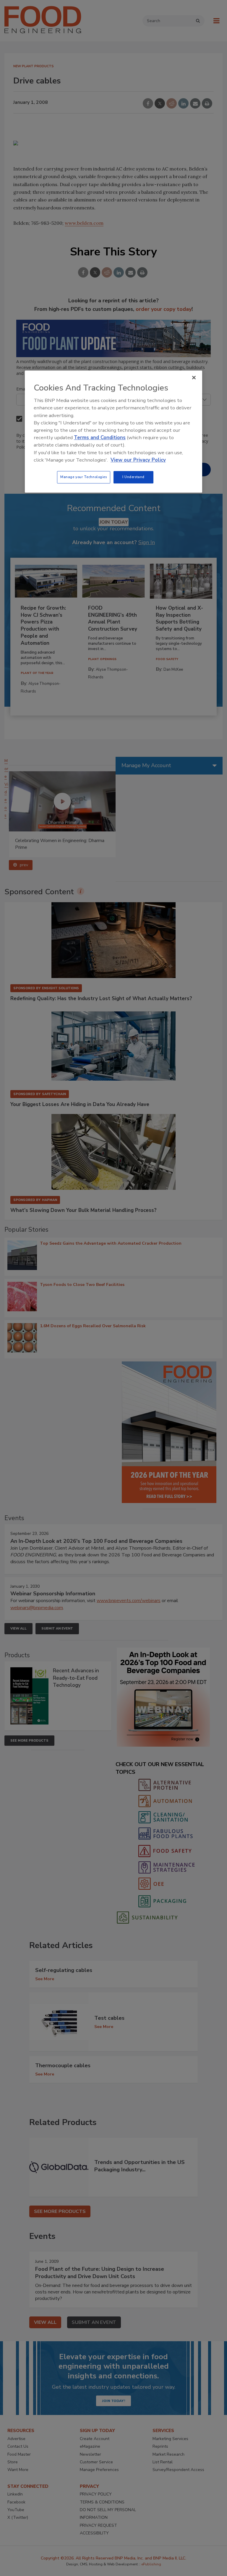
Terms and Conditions (100, 438)
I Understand (133, 477)
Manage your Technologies (84, 477)
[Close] (194, 378)
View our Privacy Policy (138, 460)
